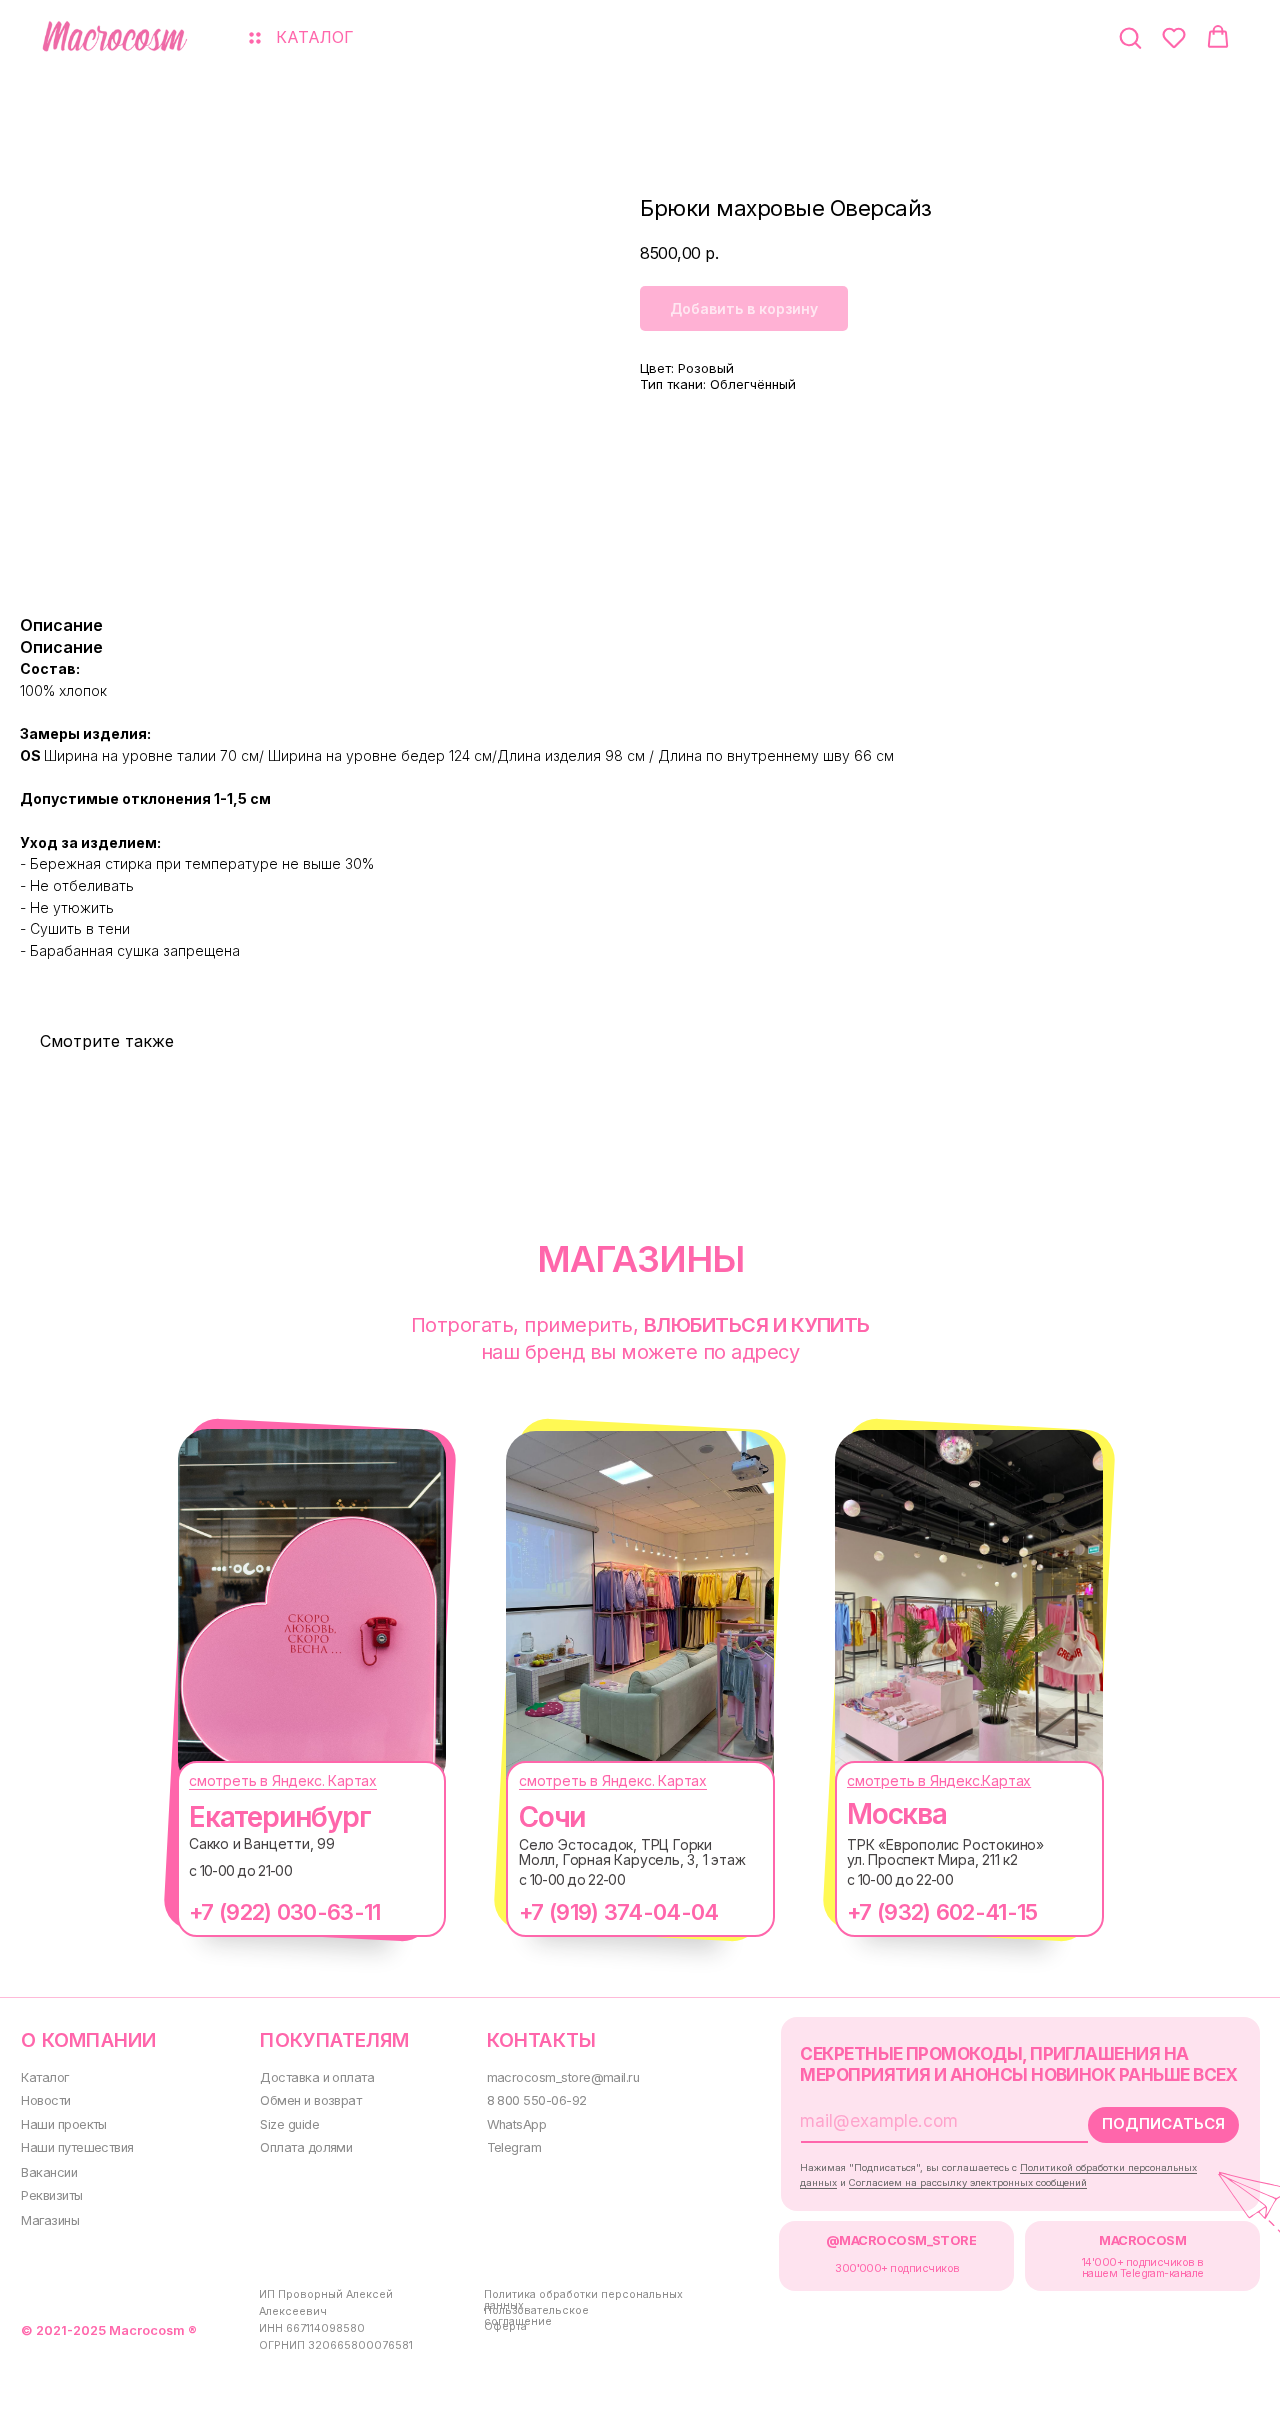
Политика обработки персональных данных (583, 2300)
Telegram (514, 2147)
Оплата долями (306, 2147)
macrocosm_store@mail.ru (563, 2077)
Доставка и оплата (317, 2077)
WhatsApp (517, 2124)
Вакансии (49, 2172)
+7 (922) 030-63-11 (284, 1912)
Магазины (50, 2220)
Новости (45, 2100)
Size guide (289, 2124)
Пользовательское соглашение (536, 2316)
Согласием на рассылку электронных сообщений (968, 2182)
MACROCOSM (1142, 2240)
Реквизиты (51, 2195)
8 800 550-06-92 (537, 2100)
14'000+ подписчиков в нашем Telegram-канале (1143, 2268)
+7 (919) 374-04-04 (618, 1912)
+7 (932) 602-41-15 (942, 1912)
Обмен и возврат (310, 2100)
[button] (1130, 37)
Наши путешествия (77, 2147)
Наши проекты (64, 2124)
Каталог (44, 2077)
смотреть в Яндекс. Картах (283, 1780)
